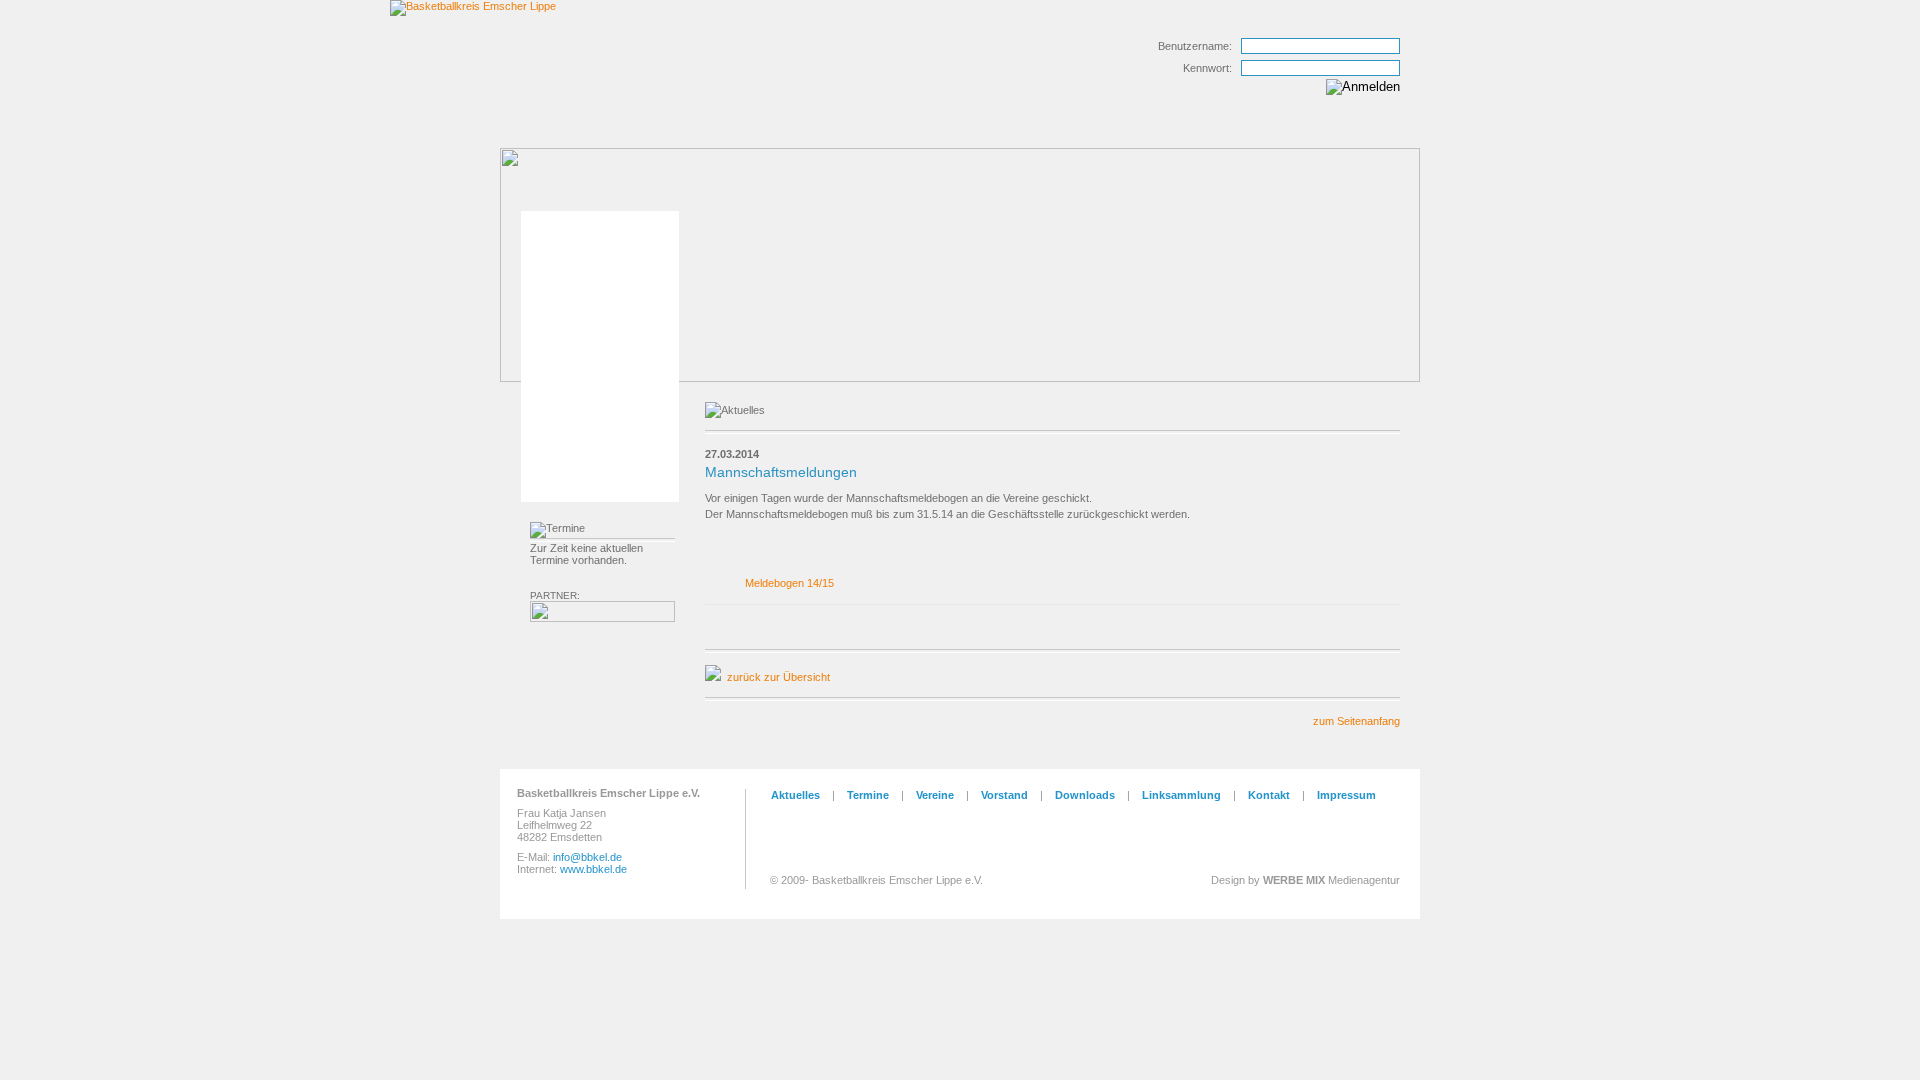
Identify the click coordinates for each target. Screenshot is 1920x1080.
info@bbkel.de (587, 857)
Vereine (935, 795)
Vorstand (1004, 795)
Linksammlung (1181, 795)
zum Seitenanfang (1356, 721)
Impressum (1346, 795)
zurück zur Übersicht (778, 677)
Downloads (1085, 795)
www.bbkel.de (593, 869)
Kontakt (1269, 795)
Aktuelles (795, 795)
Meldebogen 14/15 (789, 583)
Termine (868, 795)
